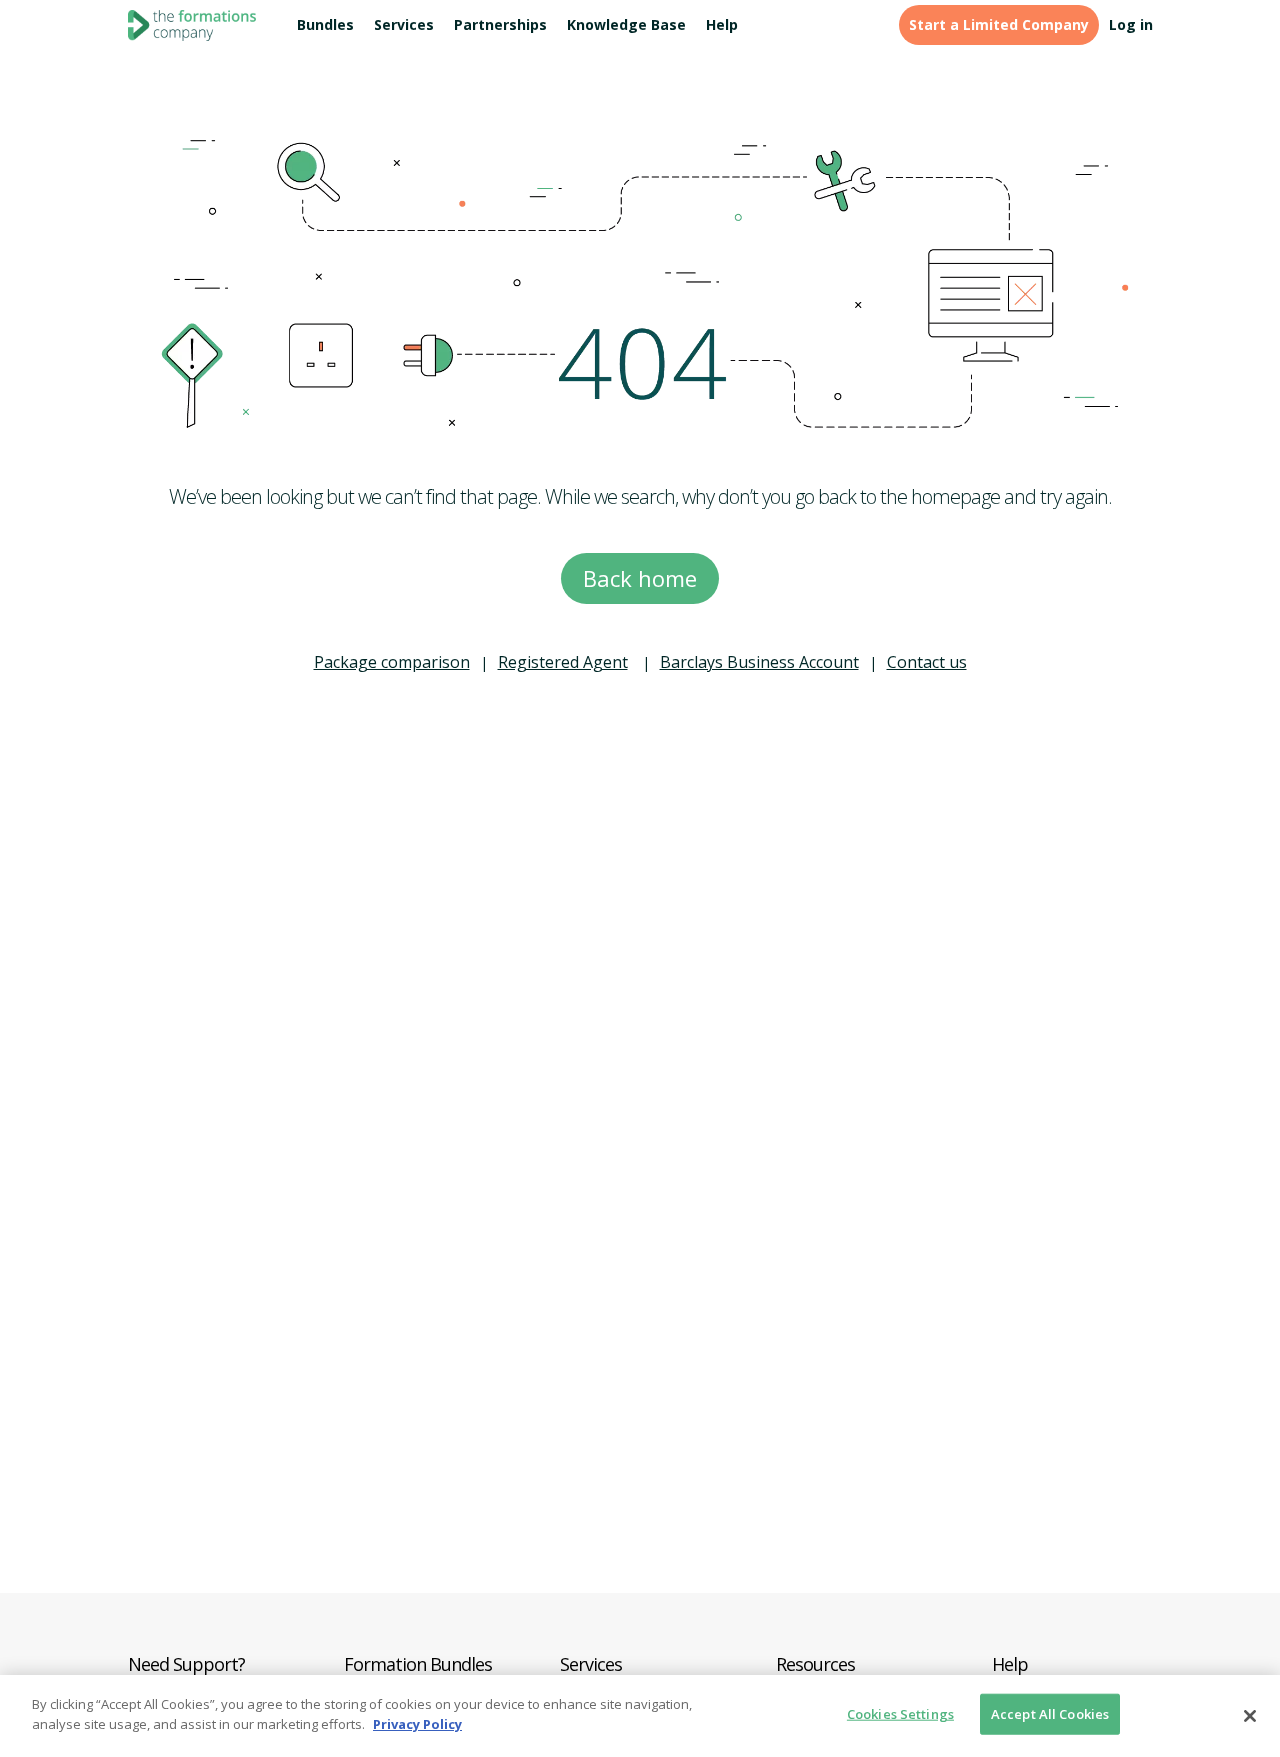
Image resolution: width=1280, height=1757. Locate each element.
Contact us (927, 662)
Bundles (325, 25)
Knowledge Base (626, 25)
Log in (1131, 25)
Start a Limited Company (999, 25)
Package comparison (392, 662)
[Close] (1250, 1716)
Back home (640, 578)
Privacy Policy (417, 1723)
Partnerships (500, 25)
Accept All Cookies (1050, 1714)
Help (722, 25)
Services (404, 25)
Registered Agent (563, 662)
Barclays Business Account (759, 662)
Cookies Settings (900, 1714)
